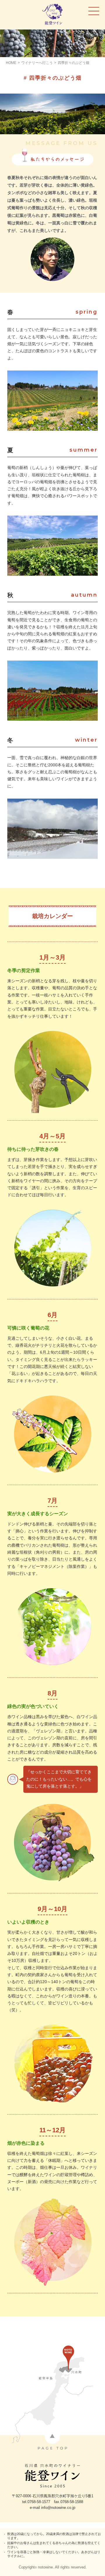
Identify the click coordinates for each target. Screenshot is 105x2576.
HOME (11, 63)
